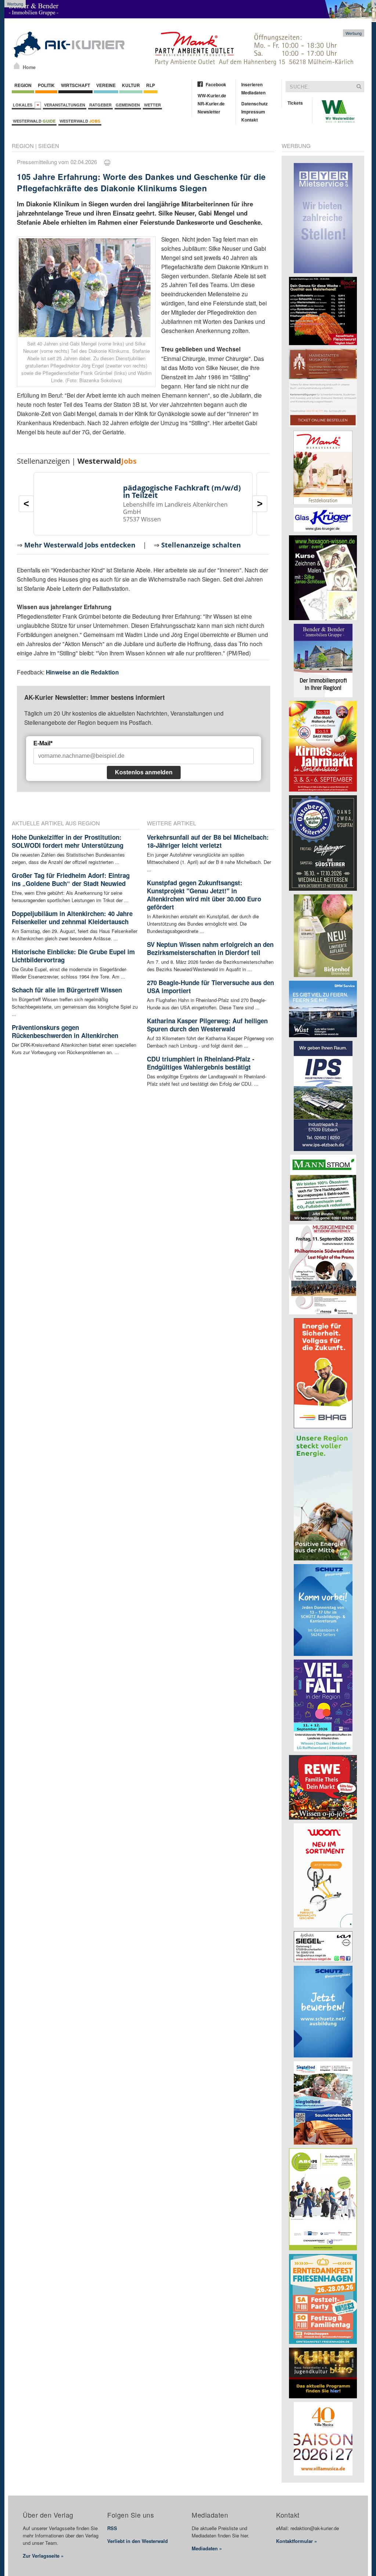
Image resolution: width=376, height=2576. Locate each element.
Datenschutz (254, 104)
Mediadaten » (207, 2548)
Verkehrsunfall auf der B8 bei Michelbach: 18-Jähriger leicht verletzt (208, 841)
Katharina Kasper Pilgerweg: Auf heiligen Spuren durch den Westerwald (207, 1025)
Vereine (106, 85)
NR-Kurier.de (211, 104)
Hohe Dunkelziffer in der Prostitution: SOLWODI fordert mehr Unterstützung (68, 841)
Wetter (152, 105)
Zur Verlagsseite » (43, 2556)
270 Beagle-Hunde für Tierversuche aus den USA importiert (210, 987)
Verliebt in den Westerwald (138, 2541)
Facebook (216, 84)
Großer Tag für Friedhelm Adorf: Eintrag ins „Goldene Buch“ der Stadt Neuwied (71, 879)
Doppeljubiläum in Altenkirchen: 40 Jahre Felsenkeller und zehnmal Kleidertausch (72, 918)
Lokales (24, 105)
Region (23, 85)
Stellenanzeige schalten (201, 545)
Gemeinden (128, 105)
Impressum (253, 112)
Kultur (131, 85)
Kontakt (250, 120)
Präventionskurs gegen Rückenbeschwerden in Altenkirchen (65, 1031)
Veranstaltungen (65, 105)
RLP (151, 85)
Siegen (49, 146)
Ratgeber (100, 105)
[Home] (17, 66)
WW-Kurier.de (212, 95)
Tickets (295, 103)
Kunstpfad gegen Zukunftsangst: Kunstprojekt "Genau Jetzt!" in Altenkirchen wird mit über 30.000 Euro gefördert (204, 895)
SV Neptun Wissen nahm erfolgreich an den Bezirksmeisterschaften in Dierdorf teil (210, 948)
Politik (46, 85)
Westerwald (34, 121)
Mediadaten (253, 93)
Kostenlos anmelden (144, 772)
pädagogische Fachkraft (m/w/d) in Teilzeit (182, 491)
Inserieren (252, 84)
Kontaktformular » (297, 2541)
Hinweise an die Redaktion (82, 672)
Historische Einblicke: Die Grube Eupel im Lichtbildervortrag (73, 956)
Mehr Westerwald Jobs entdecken (80, 545)
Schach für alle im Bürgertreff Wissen (67, 990)
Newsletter (209, 112)
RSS (112, 2528)
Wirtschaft (75, 85)
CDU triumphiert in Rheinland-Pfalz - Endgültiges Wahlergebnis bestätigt (201, 1063)
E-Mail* (43, 743)
